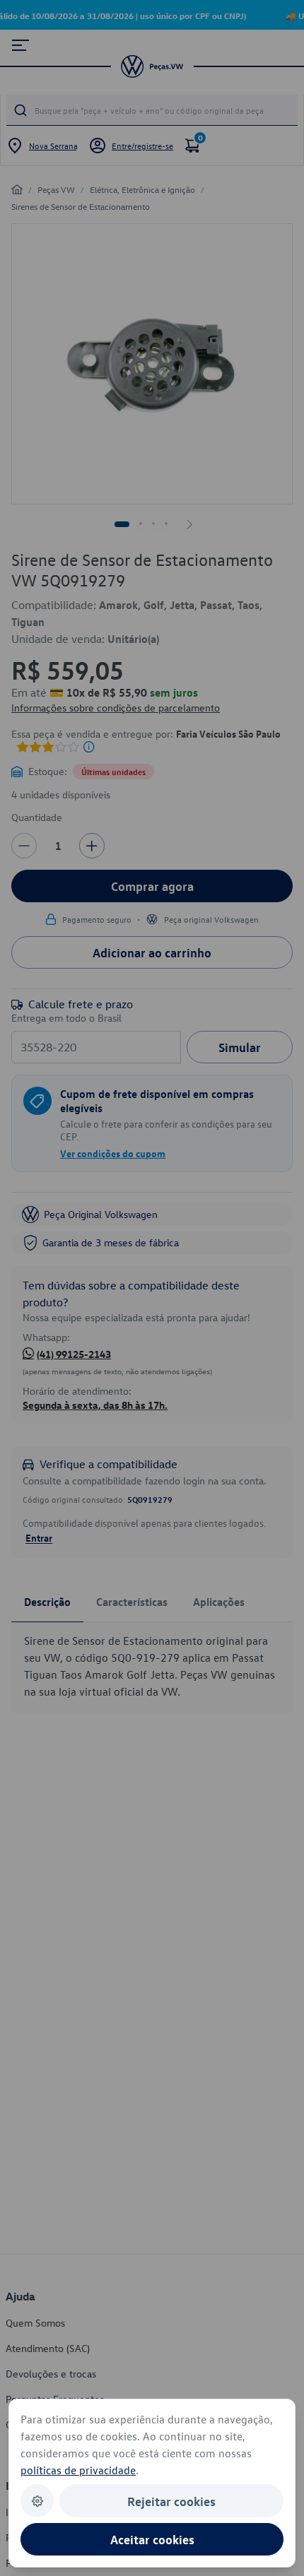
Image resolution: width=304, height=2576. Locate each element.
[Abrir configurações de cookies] (37, 2501)
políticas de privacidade (78, 2470)
